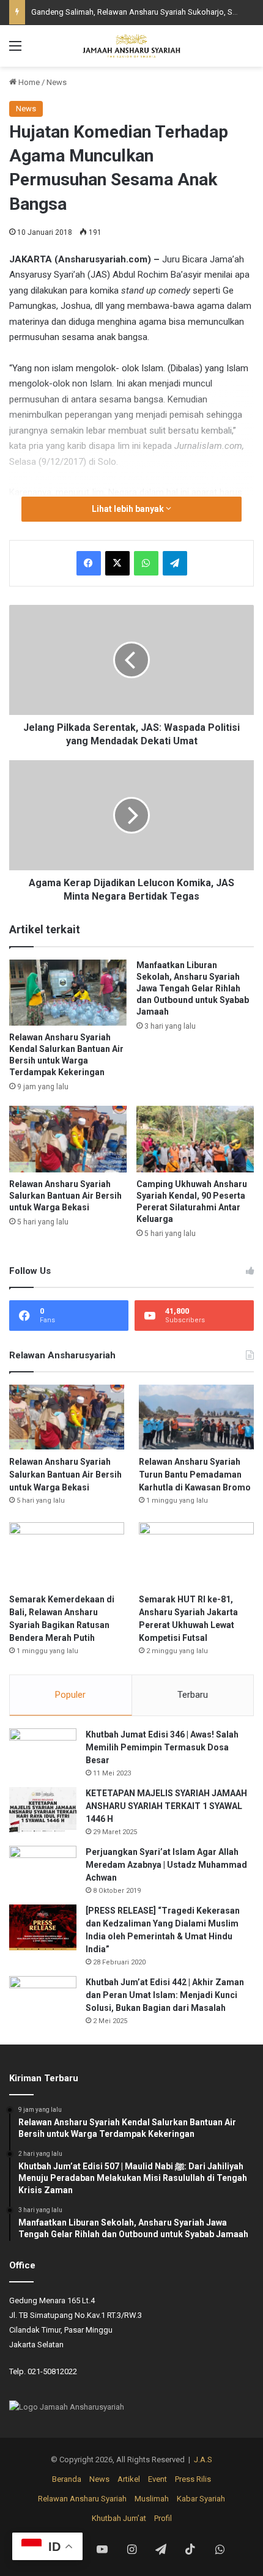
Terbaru (193, 1695)
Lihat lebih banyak (129, 509)
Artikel (129, 2479)
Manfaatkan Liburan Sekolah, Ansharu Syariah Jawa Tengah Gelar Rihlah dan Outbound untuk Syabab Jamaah (193, 988)
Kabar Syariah (201, 2499)
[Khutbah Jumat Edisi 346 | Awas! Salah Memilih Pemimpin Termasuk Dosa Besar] (43, 1751)
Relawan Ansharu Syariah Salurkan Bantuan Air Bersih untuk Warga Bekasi (65, 1196)
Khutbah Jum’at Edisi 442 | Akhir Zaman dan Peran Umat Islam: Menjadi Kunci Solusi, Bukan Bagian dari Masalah (165, 1995)
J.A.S (203, 2459)
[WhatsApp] (146, 563)
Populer (70, 1695)
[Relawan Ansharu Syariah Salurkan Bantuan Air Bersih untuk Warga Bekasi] (68, 1139)
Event (157, 2479)
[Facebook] (89, 563)
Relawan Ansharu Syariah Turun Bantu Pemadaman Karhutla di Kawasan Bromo (195, 1475)
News (57, 82)
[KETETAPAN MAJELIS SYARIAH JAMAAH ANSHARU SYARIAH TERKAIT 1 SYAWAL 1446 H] (43, 1810)
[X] (117, 563)
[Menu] (15, 50)
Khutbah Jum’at (119, 2518)
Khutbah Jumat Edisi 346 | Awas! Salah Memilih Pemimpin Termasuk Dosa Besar (162, 1747)
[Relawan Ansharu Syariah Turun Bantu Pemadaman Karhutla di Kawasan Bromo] (196, 1417)
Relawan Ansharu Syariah (82, 2499)
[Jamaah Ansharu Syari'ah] (131, 46)
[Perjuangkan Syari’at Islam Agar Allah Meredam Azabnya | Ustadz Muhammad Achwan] (43, 1869)
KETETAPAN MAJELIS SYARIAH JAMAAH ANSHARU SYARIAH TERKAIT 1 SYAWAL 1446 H (166, 1806)
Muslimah (152, 2499)
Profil (163, 2518)
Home (28, 82)
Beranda (67, 2479)
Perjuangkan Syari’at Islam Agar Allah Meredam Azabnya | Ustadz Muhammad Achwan (166, 1865)
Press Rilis (193, 2479)
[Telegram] (175, 563)
